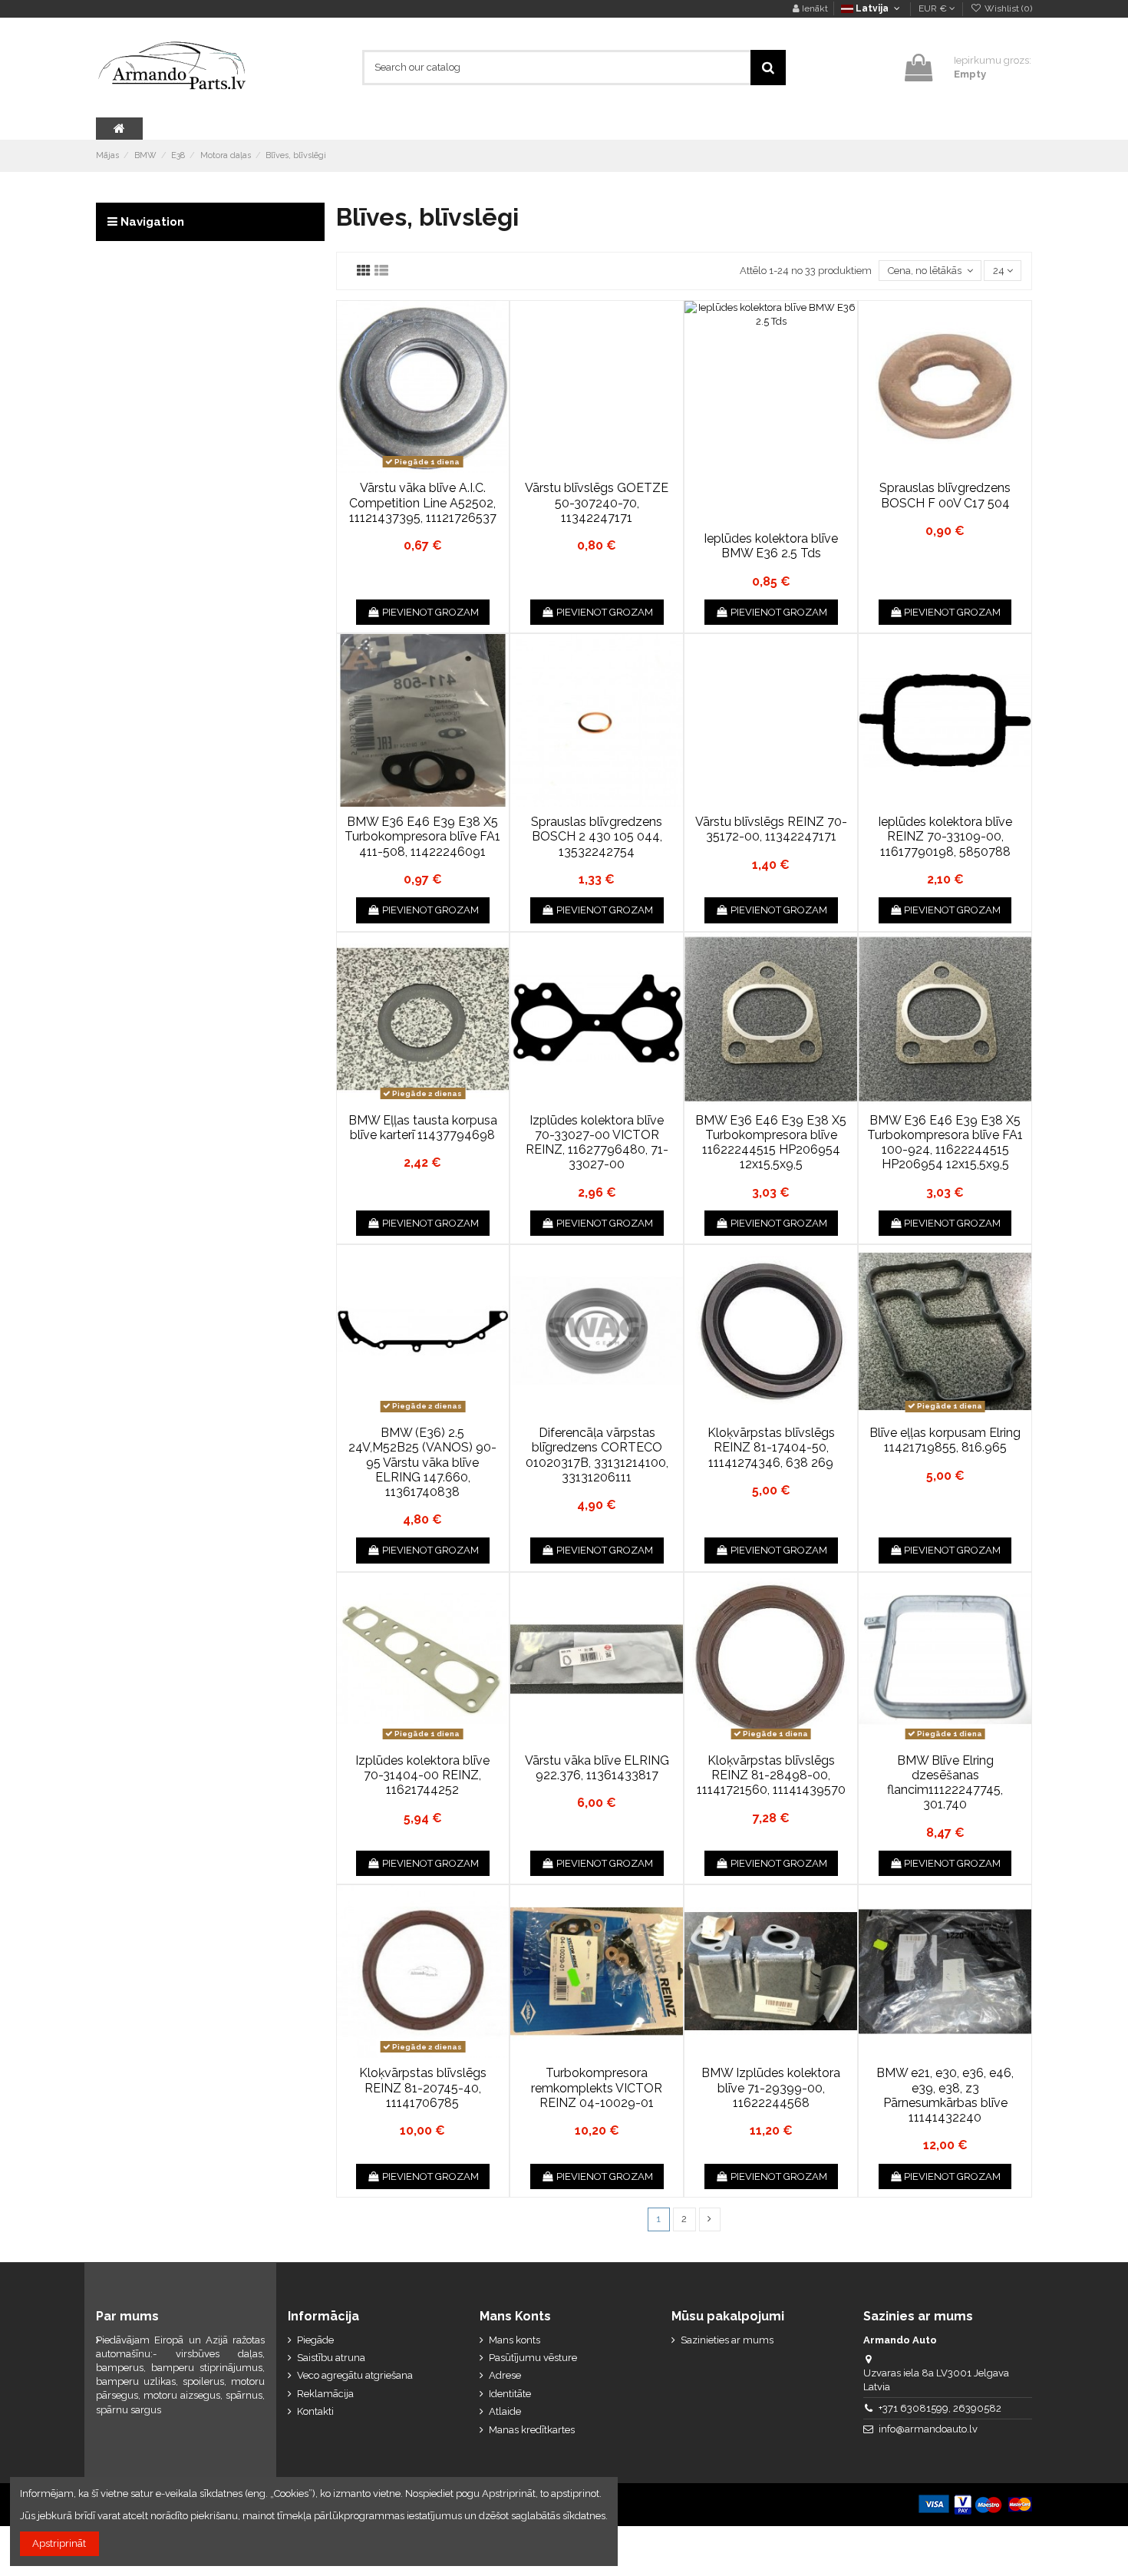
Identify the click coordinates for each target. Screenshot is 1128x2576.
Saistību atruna (331, 2358)
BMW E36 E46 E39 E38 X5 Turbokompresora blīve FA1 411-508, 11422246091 (422, 836)
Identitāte (510, 2394)
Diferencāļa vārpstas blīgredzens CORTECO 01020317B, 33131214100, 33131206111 (597, 1455)
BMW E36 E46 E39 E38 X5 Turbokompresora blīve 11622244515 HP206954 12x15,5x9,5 (771, 1143)
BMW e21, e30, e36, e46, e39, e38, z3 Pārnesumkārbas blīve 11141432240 (945, 2095)
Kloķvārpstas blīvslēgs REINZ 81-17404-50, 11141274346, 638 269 (771, 1447)
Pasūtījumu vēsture (533, 2358)
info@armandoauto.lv (928, 2429)
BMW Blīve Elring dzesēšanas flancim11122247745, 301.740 (945, 1783)
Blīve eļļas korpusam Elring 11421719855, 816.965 (945, 1440)
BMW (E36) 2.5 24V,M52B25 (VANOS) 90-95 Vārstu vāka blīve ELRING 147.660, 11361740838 (422, 1462)
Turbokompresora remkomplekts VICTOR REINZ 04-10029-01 (597, 2087)
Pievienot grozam (430, 612)
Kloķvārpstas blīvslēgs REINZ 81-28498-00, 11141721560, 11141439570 (771, 1775)
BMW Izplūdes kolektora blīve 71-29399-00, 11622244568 (771, 2087)
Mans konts (515, 2340)
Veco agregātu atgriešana (355, 2375)
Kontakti (315, 2411)
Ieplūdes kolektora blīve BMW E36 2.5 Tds (771, 546)
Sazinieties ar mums (727, 2340)
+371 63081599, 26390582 (940, 2408)
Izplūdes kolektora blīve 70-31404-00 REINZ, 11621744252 (422, 1775)
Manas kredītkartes (532, 2430)
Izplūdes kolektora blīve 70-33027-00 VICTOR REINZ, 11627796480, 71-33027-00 (597, 1143)
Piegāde (315, 2340)
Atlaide (505, 2411)
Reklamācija (325, 2394)
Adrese (505, 2375)
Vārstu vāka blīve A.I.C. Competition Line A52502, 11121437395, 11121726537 (423, 502)
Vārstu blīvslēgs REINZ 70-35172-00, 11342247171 (771, 829)
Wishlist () (1007, 8)
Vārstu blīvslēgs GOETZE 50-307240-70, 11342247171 (597, 502)
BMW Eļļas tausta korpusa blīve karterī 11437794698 (423, 1128)
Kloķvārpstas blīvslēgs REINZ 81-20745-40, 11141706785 (423, 2087)
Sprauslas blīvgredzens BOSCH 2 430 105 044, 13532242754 (597, 836)
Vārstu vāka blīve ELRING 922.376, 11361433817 (597, 1768)
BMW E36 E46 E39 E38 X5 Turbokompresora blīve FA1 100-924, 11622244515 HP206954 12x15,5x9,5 (945, 1143)
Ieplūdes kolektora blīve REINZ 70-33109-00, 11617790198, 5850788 (945, 836)
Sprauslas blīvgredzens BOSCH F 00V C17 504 (945, 495)
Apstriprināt (59, 2543)
